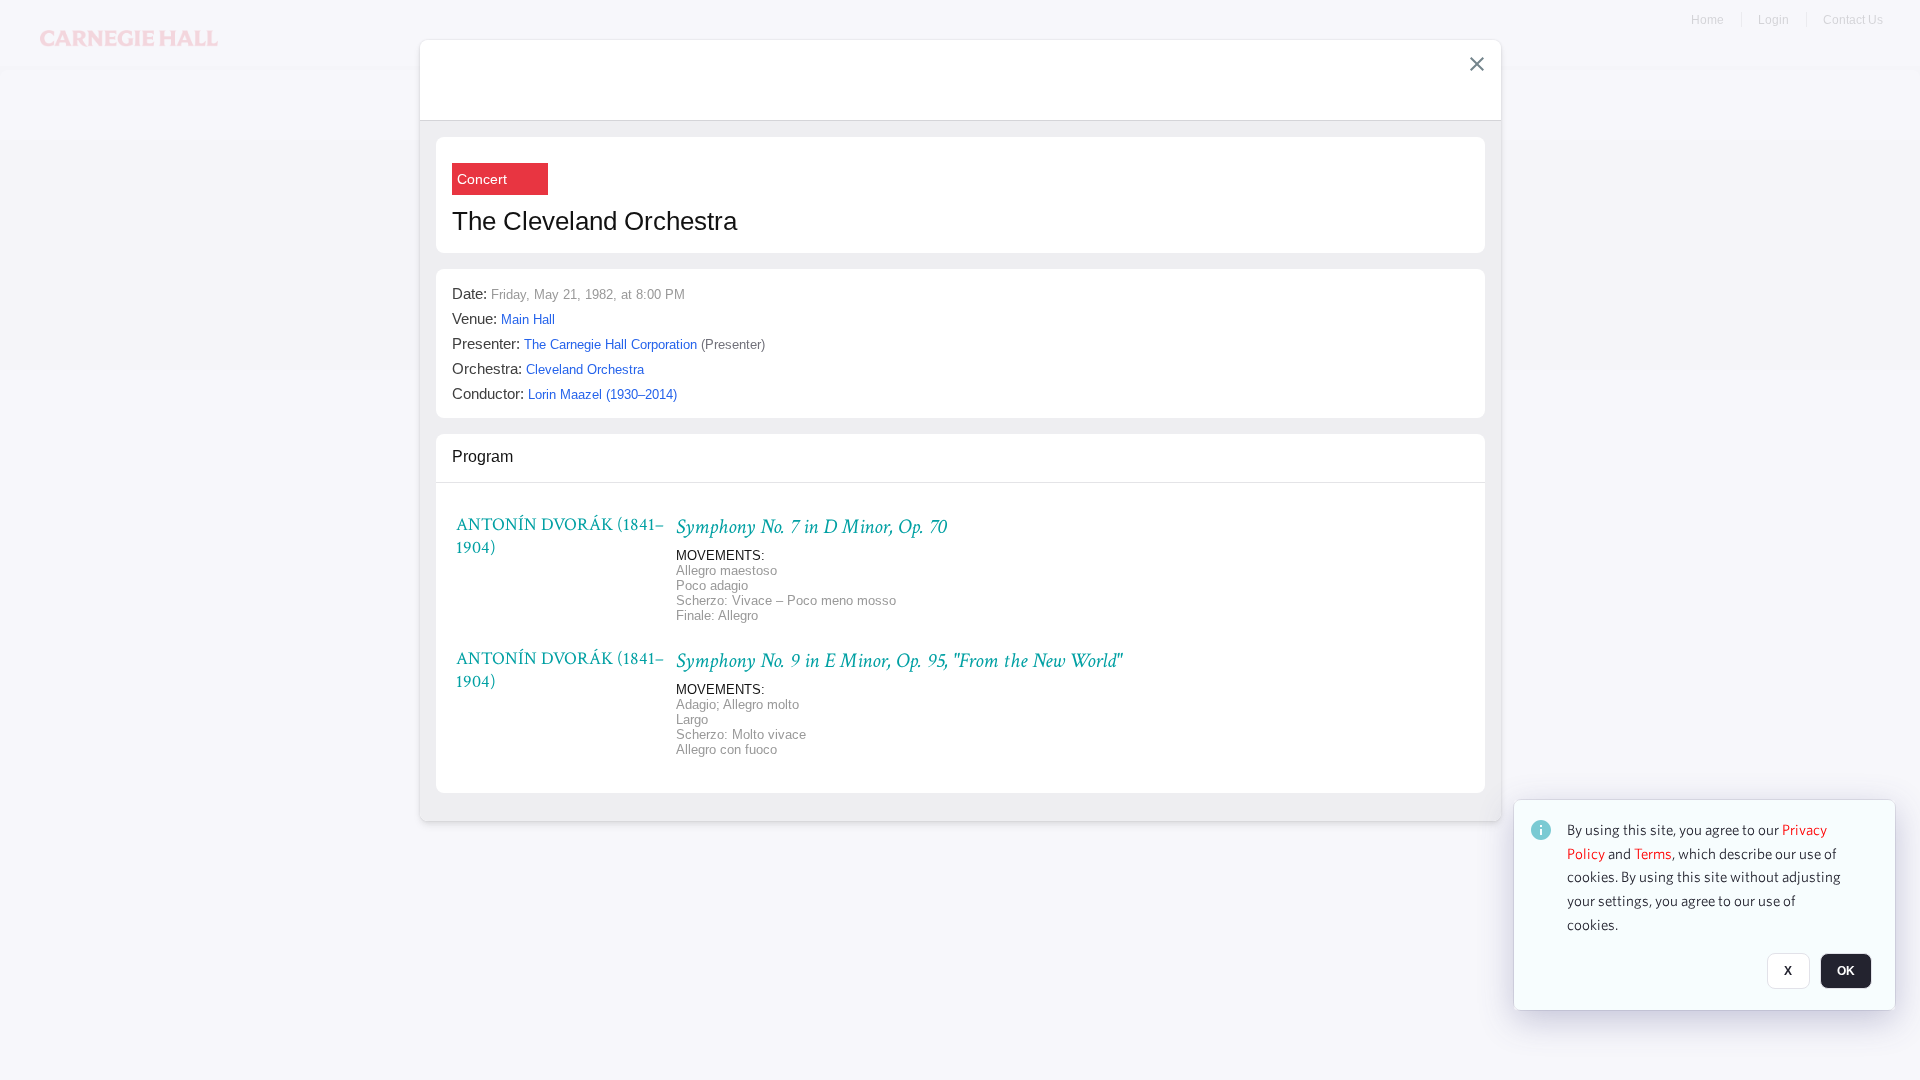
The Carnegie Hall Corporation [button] (610, 344)
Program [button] (482, 456)
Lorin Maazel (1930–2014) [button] (602, 394)
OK (1846, 971)
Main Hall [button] (528, 319)
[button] (1477, 64)
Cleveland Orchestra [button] (585, 369)
